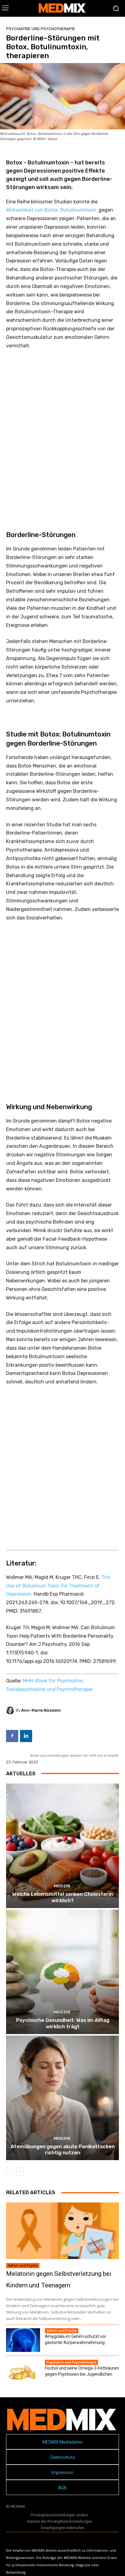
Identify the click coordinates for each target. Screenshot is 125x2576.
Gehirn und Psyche (23, 2265)
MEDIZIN (62, 1886)
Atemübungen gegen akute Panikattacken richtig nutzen (63, 2149)
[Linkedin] (26, 1736)
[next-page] (20, 2172)
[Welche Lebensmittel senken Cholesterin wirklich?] (62, 1846)
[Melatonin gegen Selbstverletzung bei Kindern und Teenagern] (62, 2231)
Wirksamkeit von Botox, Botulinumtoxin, (52, 210)
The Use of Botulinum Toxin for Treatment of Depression (58, 1586)
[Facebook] (12, 1736)
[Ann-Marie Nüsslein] (11, 1710)
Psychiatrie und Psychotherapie (41, 29)
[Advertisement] (62, 432)
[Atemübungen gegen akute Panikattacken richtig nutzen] (62, 2098)
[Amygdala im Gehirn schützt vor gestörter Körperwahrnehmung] (23, 2340)
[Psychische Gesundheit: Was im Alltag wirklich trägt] (62, 1972)
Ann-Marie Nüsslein (41, 1710)
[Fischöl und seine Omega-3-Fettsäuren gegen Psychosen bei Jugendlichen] (23, 2372)
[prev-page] (10, 2172)
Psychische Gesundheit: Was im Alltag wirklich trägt (63, 2023)
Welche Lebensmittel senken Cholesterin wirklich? (62, 1897)
